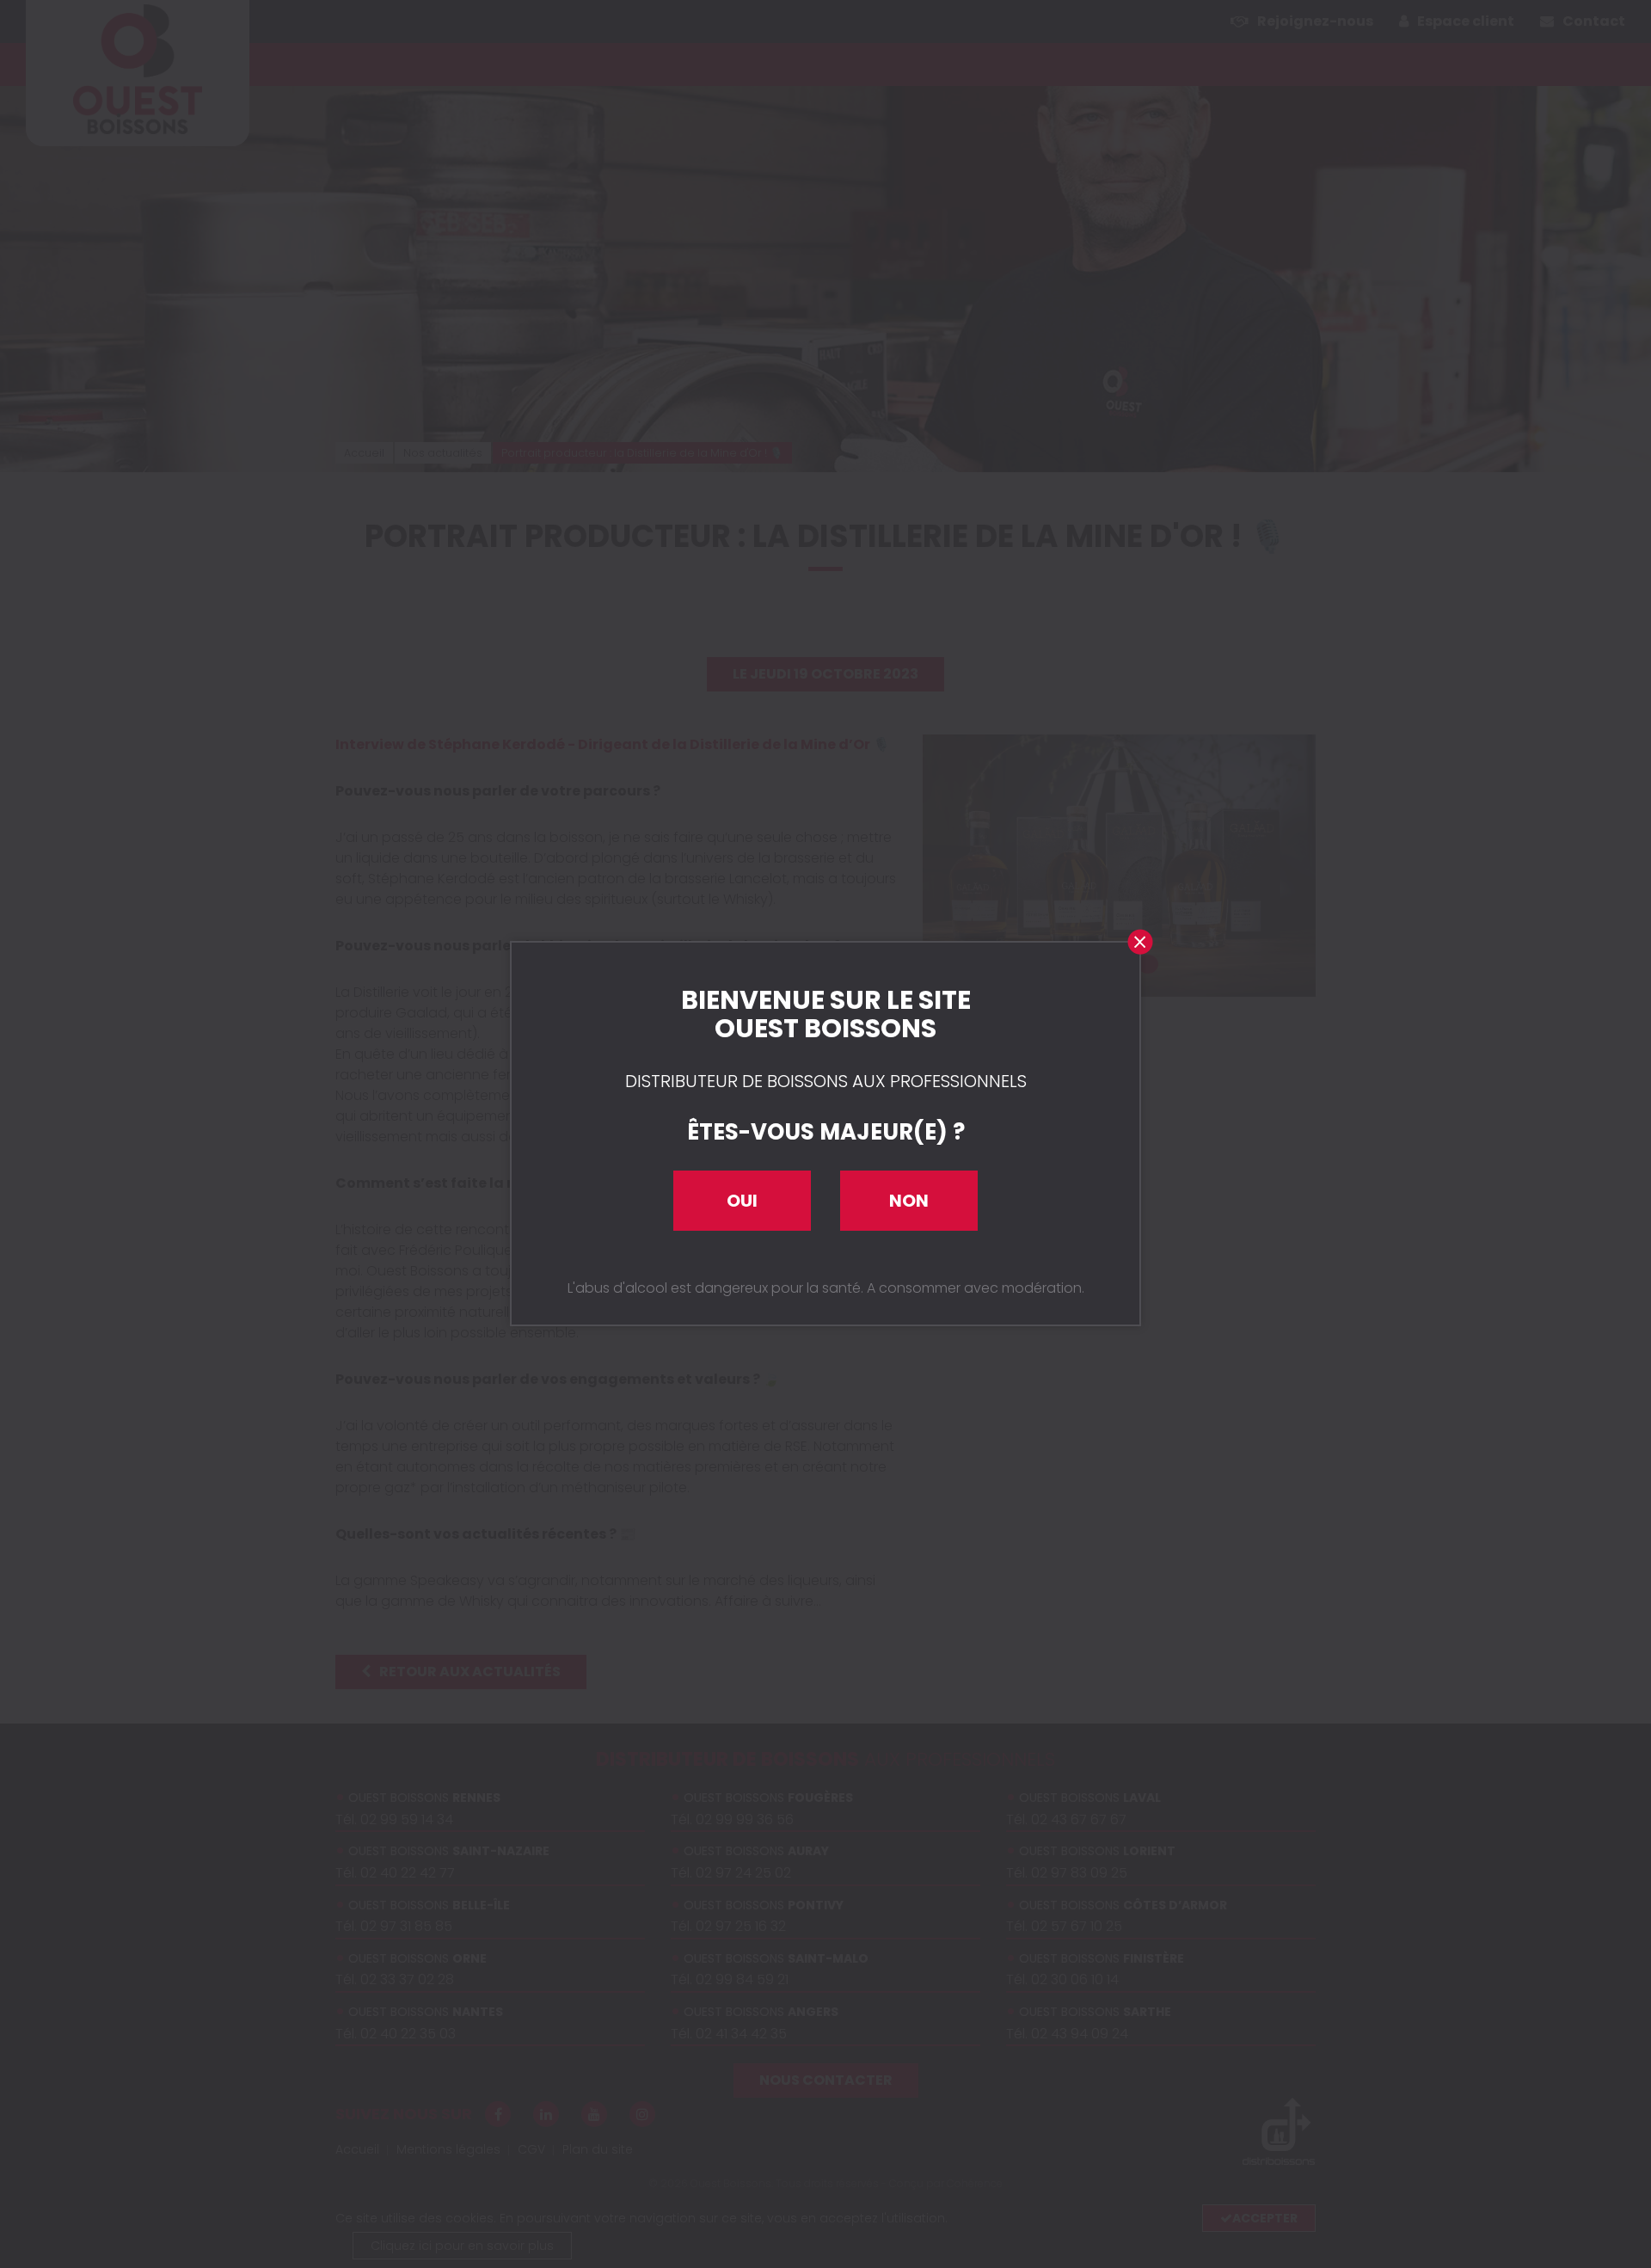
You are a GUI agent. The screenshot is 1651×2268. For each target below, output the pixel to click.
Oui (742, 1201)
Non (909, 1201)
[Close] (1139, 943)
